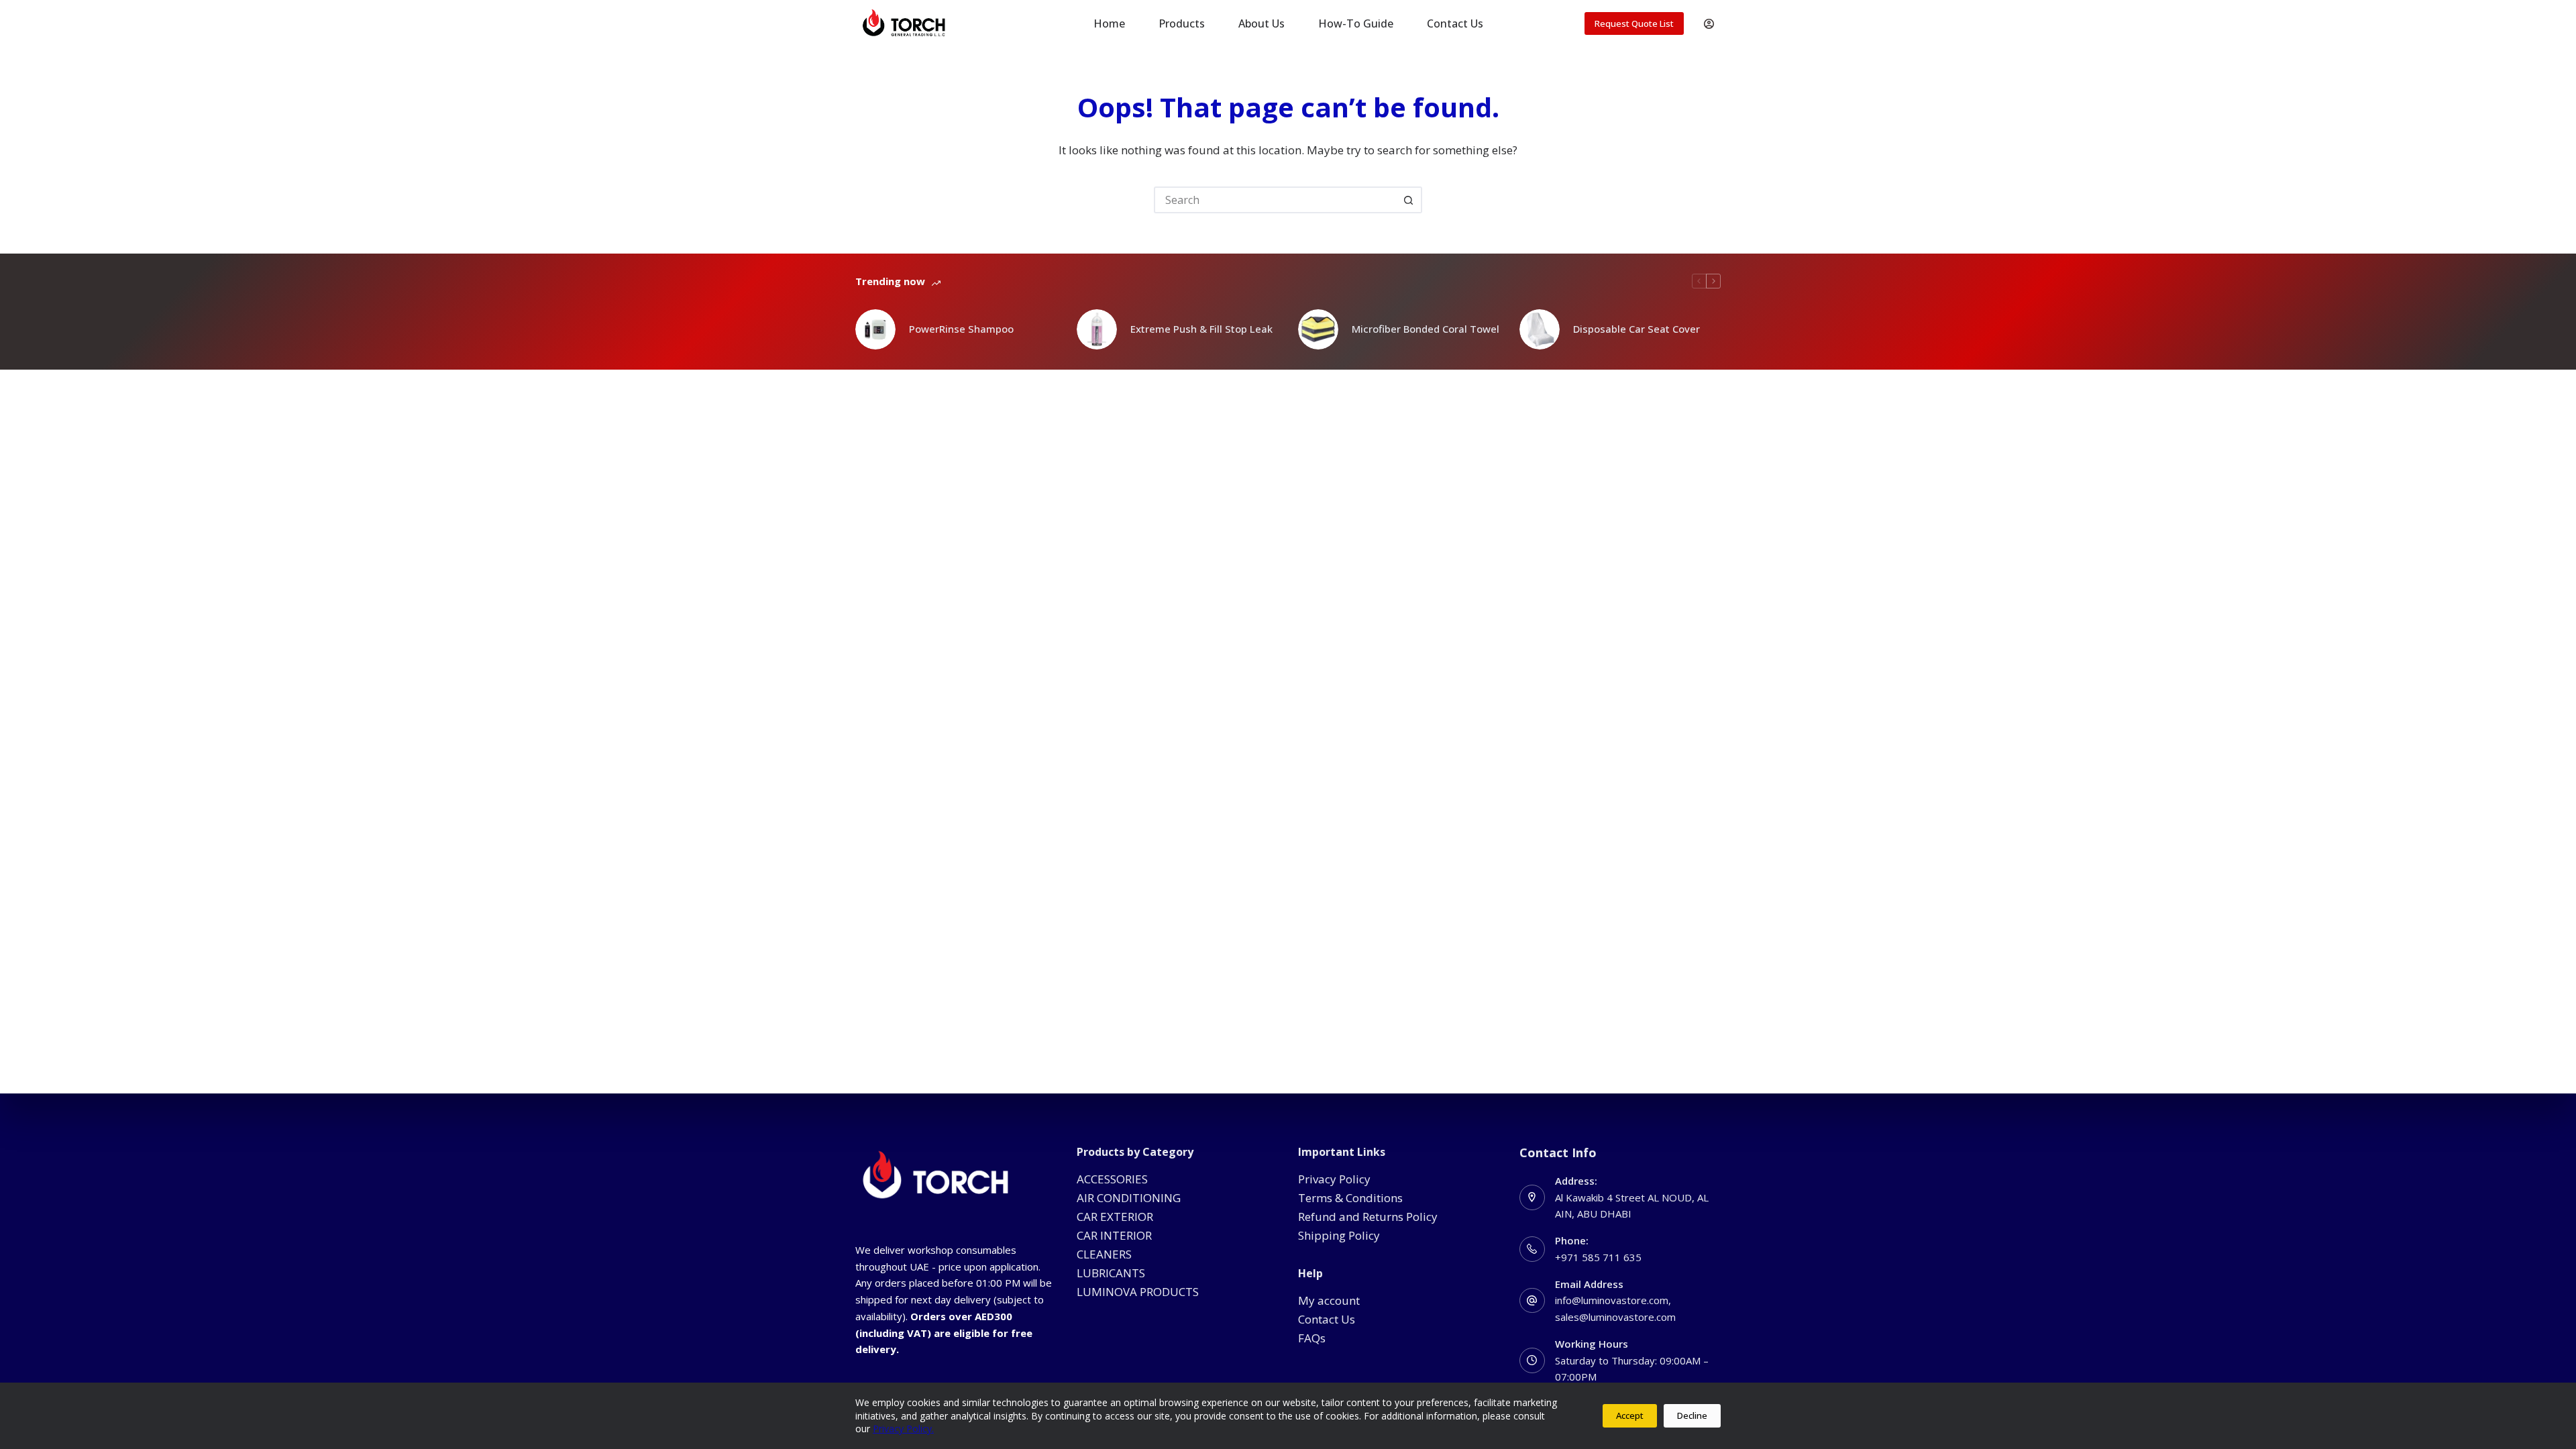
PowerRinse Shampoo (961, 329)
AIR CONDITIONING (1129, 1198)
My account (1329, 1300)
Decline (1692, 1415)
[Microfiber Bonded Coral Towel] (1318, 329)
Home (1109, 23)
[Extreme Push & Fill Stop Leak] (1097, 329)
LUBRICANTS (1111, 1273)
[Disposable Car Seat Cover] (1540, 329)
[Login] (1709, 24)
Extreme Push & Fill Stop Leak (1201, 329)
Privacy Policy (1334, 1179)
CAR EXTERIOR (1115, 1217)
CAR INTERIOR (1114, 1235)
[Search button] (1409, 200)
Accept (1630, 1415)
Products (1182, 23)
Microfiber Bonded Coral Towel (1426, 329)
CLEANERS (1104, 1254)
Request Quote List (1634, 23)
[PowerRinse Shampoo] (875, 329)
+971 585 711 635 (1598, 1257)
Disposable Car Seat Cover (1636, 329)
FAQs (1312, 1338)
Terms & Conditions (1350, 1198)
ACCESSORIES (1112, 1179)
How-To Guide (1356, 23)
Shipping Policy (1339, 1235)
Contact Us (1455, 23)
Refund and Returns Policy (1368, 1217)
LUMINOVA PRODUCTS (1138, 1292)
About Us (1262, 23)
